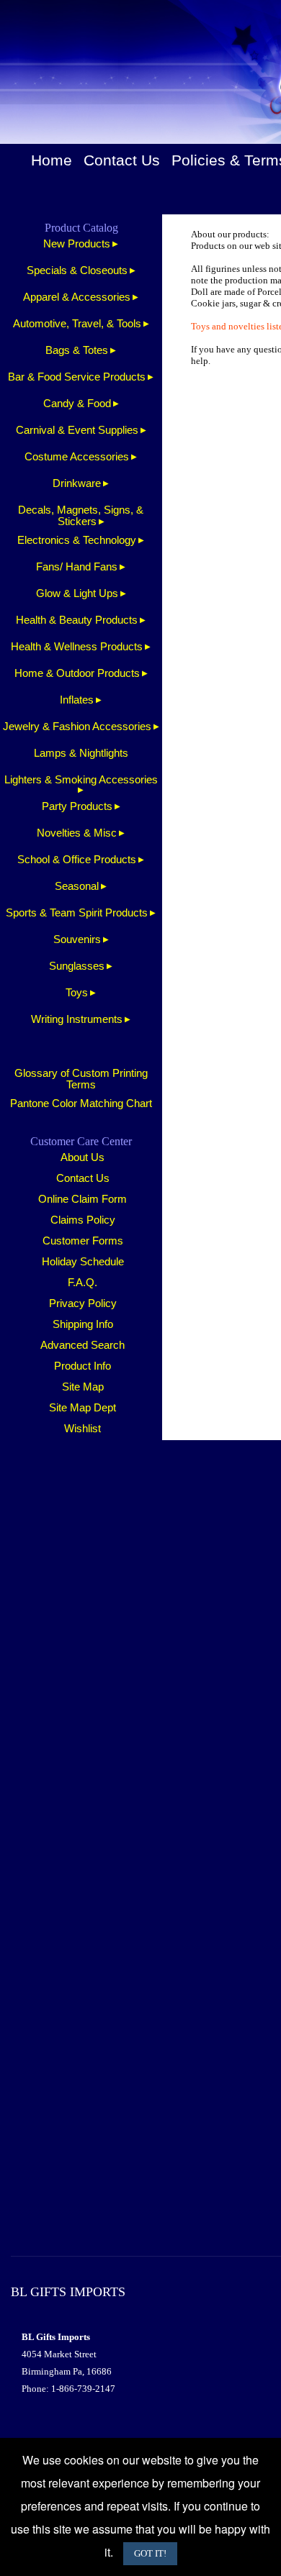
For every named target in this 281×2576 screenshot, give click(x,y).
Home (52, 160)
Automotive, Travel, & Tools (77, 324)
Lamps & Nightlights (81, 753)
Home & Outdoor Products (77, 673)
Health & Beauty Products (77, 620)
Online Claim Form (82, 1199)
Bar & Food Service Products (77, 377)
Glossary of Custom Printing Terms (81, 1079)
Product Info (82, 1366)
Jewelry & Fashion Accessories (77, 727)
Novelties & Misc (77, 833)
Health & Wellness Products (77, 647)
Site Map (83, 1387)
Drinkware (77, 483)
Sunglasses (77, 966)
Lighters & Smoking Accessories (81, 780)
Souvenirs (77, 939)
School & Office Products (77, 860)
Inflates (77, 700)
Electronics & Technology (77, 540)
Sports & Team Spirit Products (77, 913)
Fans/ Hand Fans (77, 567)
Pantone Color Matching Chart (81, 1103)
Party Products (77, 806)
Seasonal (77, 886)
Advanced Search (82, 1345)
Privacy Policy (83, 1303)
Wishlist (82, 1429)
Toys (77, 993)
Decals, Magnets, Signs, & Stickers (81, 516)
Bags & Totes (77, 350)
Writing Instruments (77, 1019)
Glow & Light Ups (77, 593)
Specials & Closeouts (77, 270)
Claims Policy (83, 1220)
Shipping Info (83, 1324)
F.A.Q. (82, 1283)
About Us (82, 1157)
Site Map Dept (82, 1408)
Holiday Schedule (83, 1262)
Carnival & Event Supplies (77, 430)
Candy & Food (77, 404)
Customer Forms (83, 1241)
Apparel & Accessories (77, 297)
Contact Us (122, 160)
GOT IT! (150, 2553)
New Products (77, 244)
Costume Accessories (77, 457)
